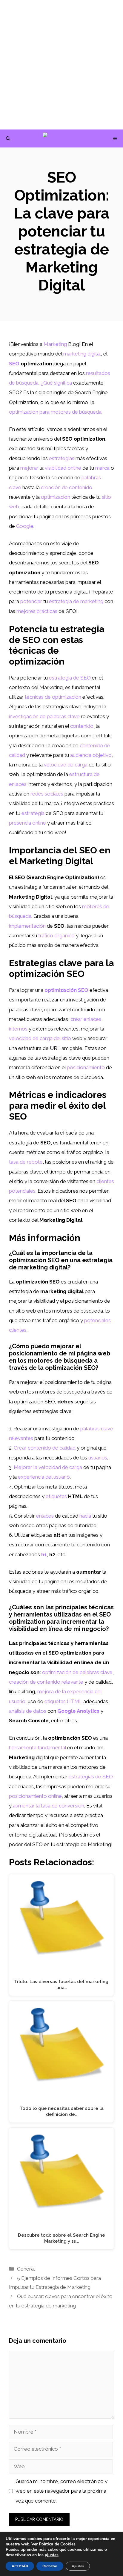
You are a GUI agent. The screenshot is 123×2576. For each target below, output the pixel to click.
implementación (27, 926)
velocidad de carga (66, 765)
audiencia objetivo (91, 755)
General (26, 2269)
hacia (85, 1516)
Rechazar (50, 2566)
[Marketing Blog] (65, 138)
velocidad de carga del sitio (40, 1038)
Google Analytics (78, 1711)
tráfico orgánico (56, 936)
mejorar (29, 468)
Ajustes (78, 2566)
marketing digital (82, 354)
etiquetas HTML (63, 1701)
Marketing (55, 344)
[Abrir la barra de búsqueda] (8, 138)
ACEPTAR (20, 2566)
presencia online (27, 823)
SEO (14, 364)
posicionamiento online (35, 1796)
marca (102, 468)
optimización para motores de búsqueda (55, 412)
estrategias (62, 458)
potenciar (31, 601)
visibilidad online (63, 468)
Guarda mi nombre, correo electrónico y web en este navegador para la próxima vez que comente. (61, 2491)
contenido (82, 726)
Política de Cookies (57, 2544)
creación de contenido (67, 487)
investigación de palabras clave (44, 716)
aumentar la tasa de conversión (49, 1806)
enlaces (45, 1516)
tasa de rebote (26, 1162)
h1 (44, 1554)
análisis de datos (28, 1711)
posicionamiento (86, 1067)
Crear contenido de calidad (45, 1448)
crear (76, 1019)
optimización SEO (66, 990)
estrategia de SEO (70, 678)
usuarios (98, 1458)
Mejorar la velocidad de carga (48, 1467)
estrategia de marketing (76, 601)
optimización (56, 497)
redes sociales (47, 794)
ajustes (52, 2555)
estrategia (33, 813)
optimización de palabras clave (77, 1672)
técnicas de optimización (53, 697)
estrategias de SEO (91, 1777)
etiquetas (56, 1496)
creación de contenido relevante (46, 1682)
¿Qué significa (56, 383)
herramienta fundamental (37, 1748)
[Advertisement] (61, 65)
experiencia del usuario (44, 1477)
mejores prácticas (37, 611)
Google (25, 526)
